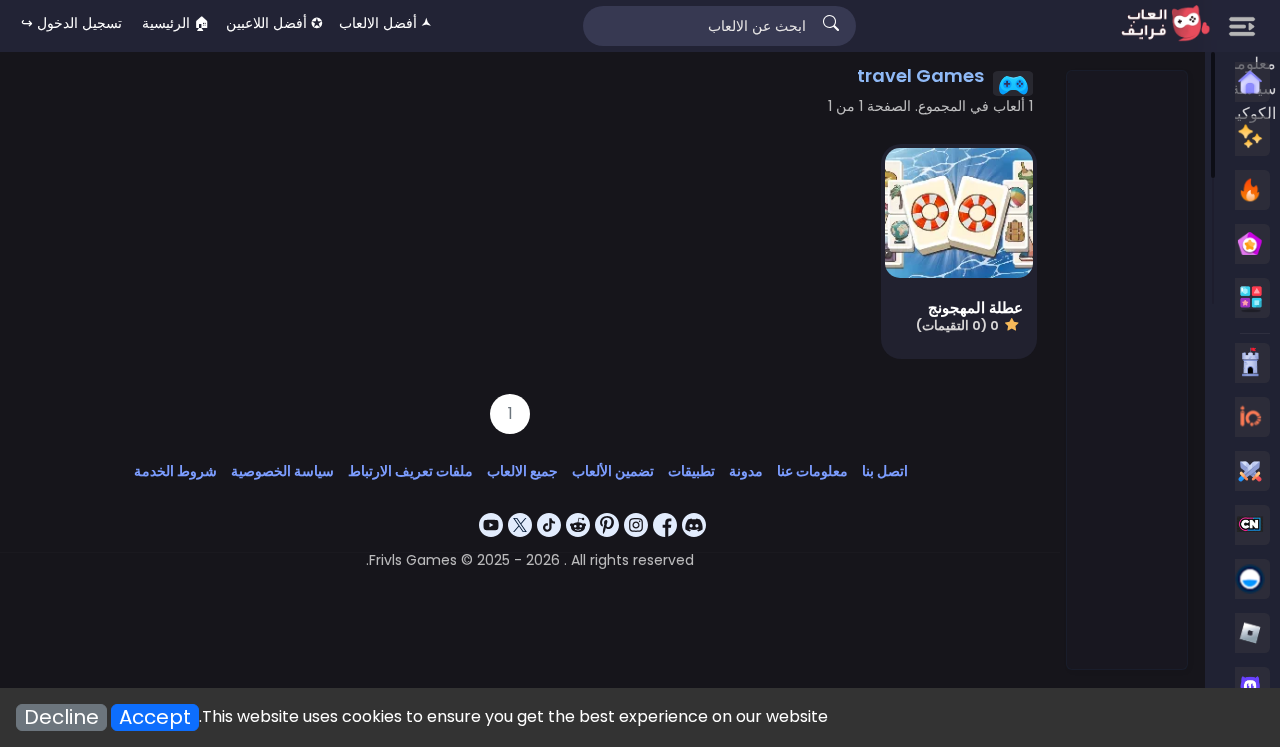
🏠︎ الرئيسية (176, 23)
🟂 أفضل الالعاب (385, 23)
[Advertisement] (1126, 371)
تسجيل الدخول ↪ (71, 23)
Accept (155, 717)
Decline (61, 717)
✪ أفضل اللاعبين (274, 23)
